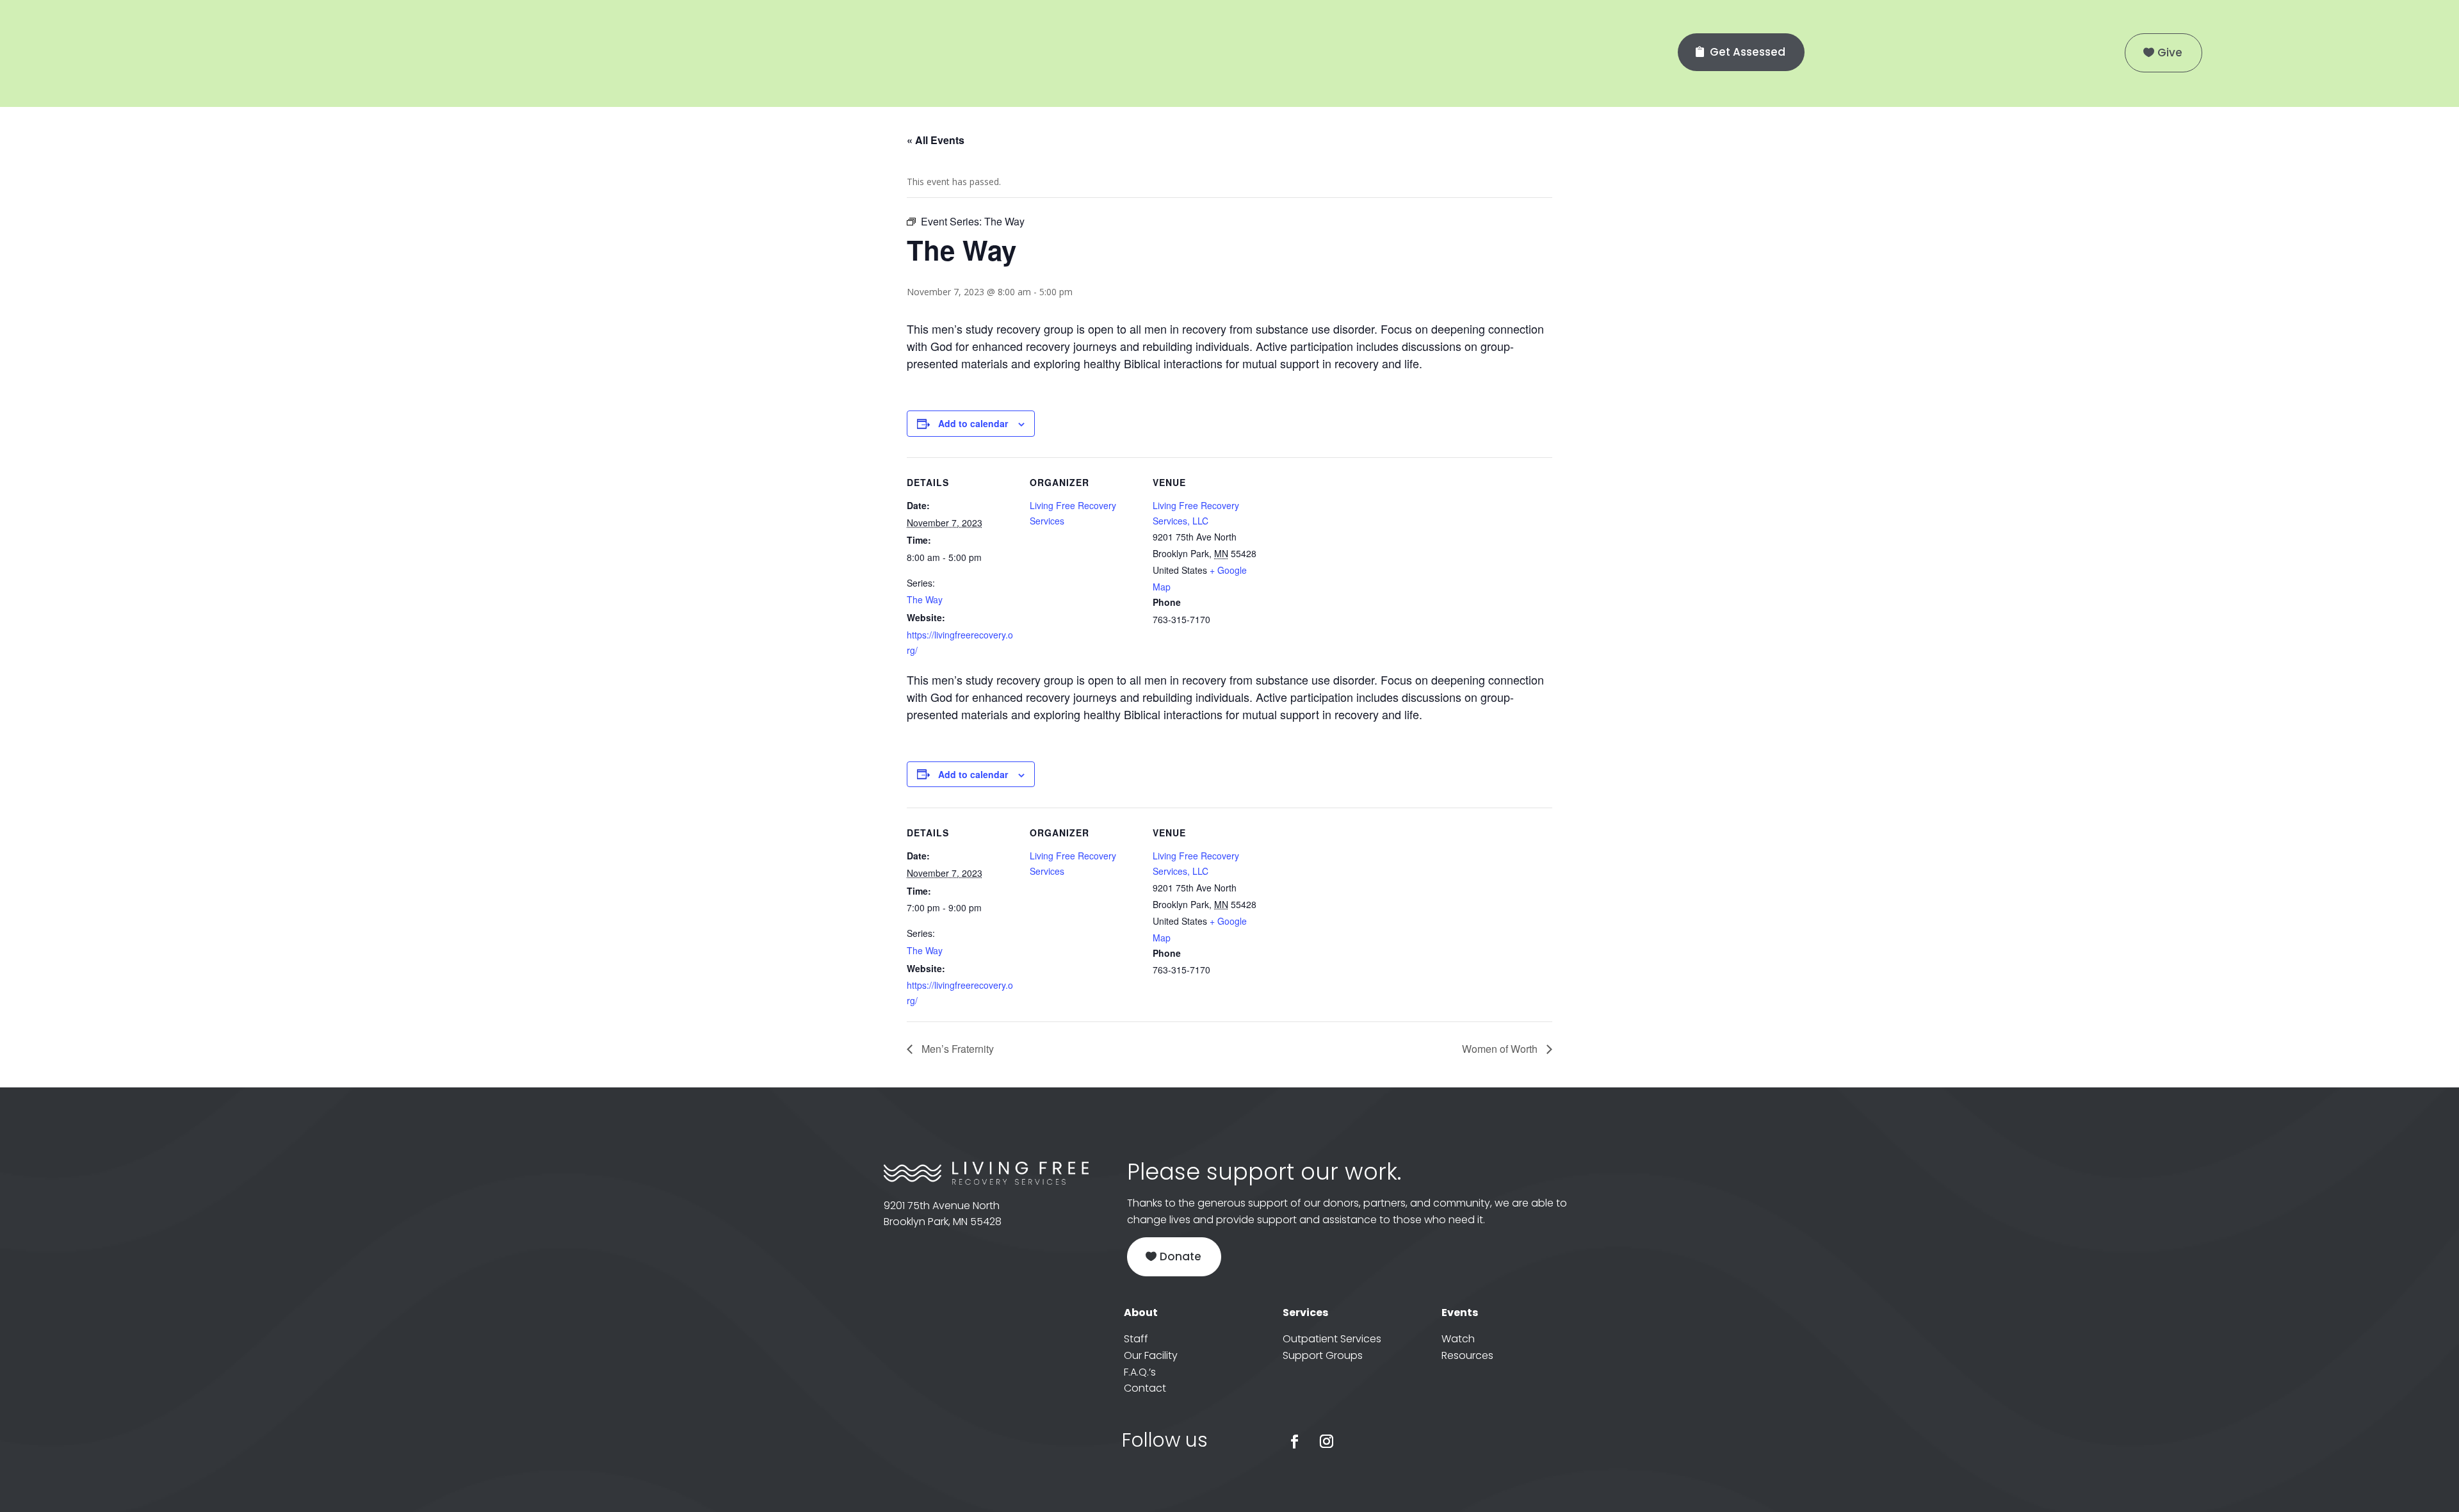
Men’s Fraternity (956, 1049)
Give (2170, 53)
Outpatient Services (1332, 1339)
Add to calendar (973, 423)
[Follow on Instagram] (1327, 1442)
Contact (1145, 1388)
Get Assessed (1748, 52)
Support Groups (1323, 1355)
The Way (925, 599)
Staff (1136, 1339)
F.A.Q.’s (1140, 1372)
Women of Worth (1501, 1049)
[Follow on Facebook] (1295, 1442)
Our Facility (1151, 1355)
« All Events (936, 140)
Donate (1181, 1256)
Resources (1467, 1355)
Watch (1458, 1339)
